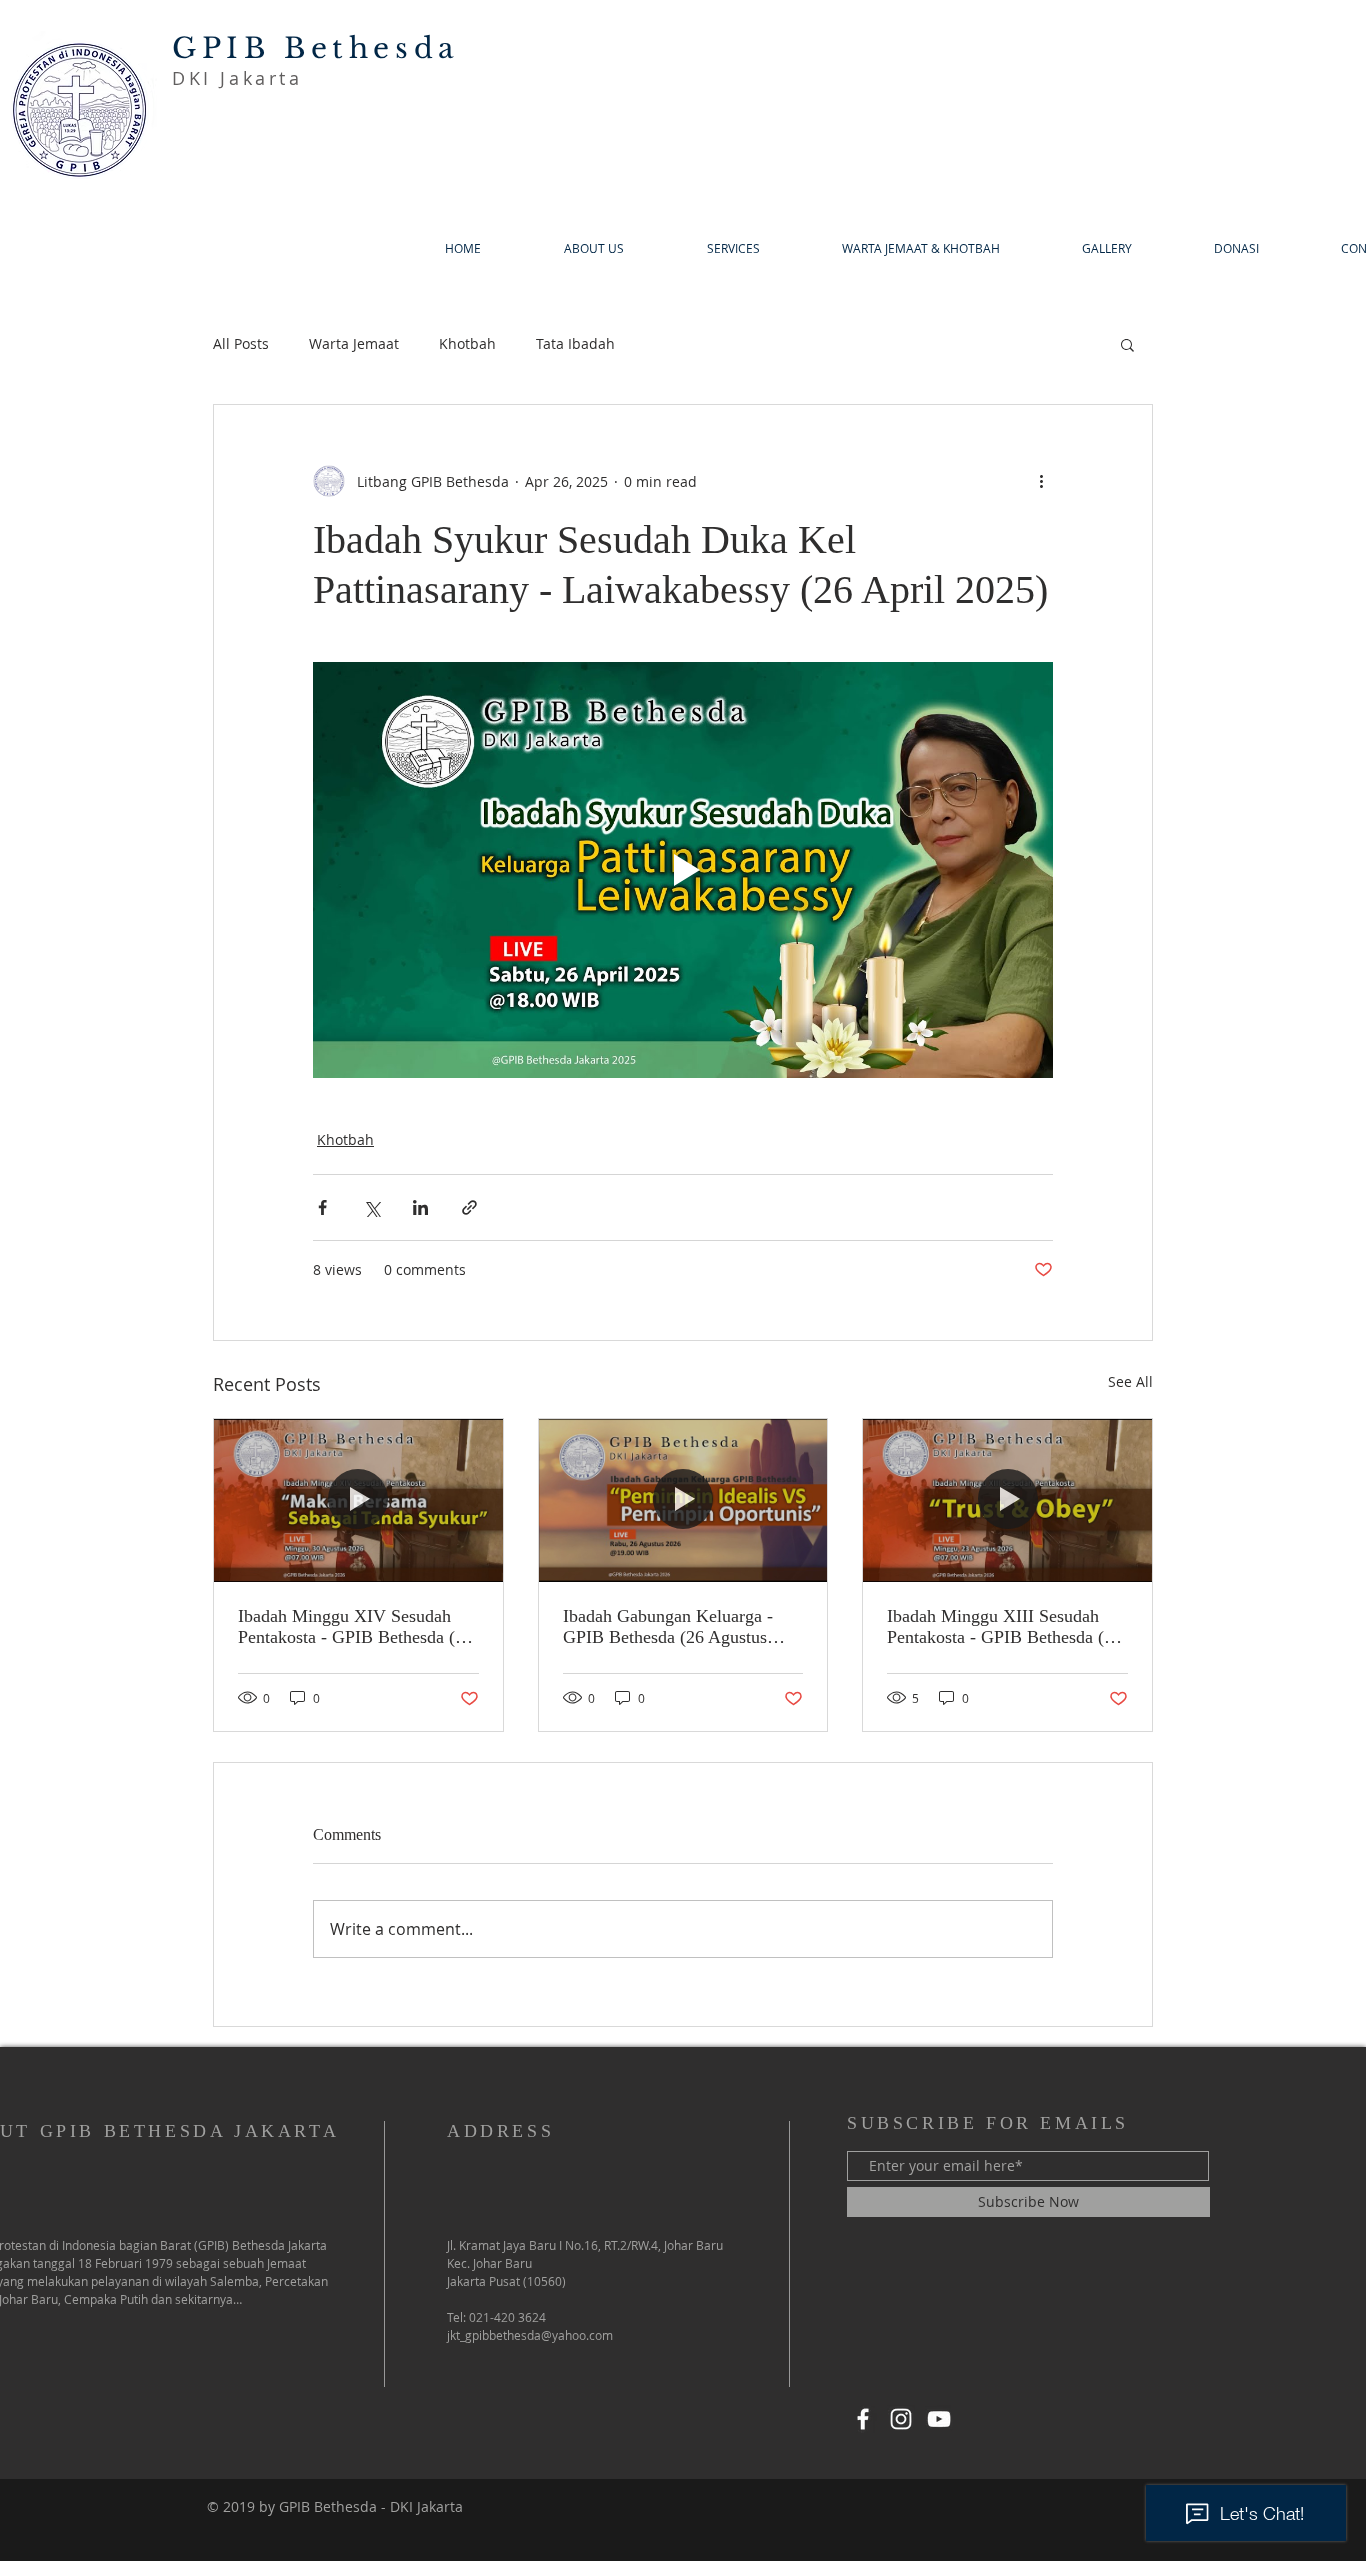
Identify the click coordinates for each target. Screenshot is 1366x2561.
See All (1130, 1381)
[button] (1127, 344)
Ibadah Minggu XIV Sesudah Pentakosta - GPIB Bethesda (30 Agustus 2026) (355, 1627)
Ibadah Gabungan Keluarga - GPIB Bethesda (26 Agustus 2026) (668, 1627)
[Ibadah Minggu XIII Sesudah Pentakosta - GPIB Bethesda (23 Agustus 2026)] (1007, 1500)
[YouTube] (939, 2419)
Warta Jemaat (354, 343)
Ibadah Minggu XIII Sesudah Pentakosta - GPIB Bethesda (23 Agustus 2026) (1004, 1627)
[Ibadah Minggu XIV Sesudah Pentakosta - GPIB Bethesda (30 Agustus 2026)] (358, 1500)
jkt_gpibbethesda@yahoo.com (530, 2335)
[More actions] (1041, 481)
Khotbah (467, 343)
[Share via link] (469, 1207)
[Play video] (683, 870)
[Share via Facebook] (322, 1207)
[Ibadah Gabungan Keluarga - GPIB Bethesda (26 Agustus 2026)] (683, 1500)
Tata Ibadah (575, 343)
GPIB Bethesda (316, 48)
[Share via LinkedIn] (420, 1207)
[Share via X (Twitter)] (371, 1207)
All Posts (241, 343)
